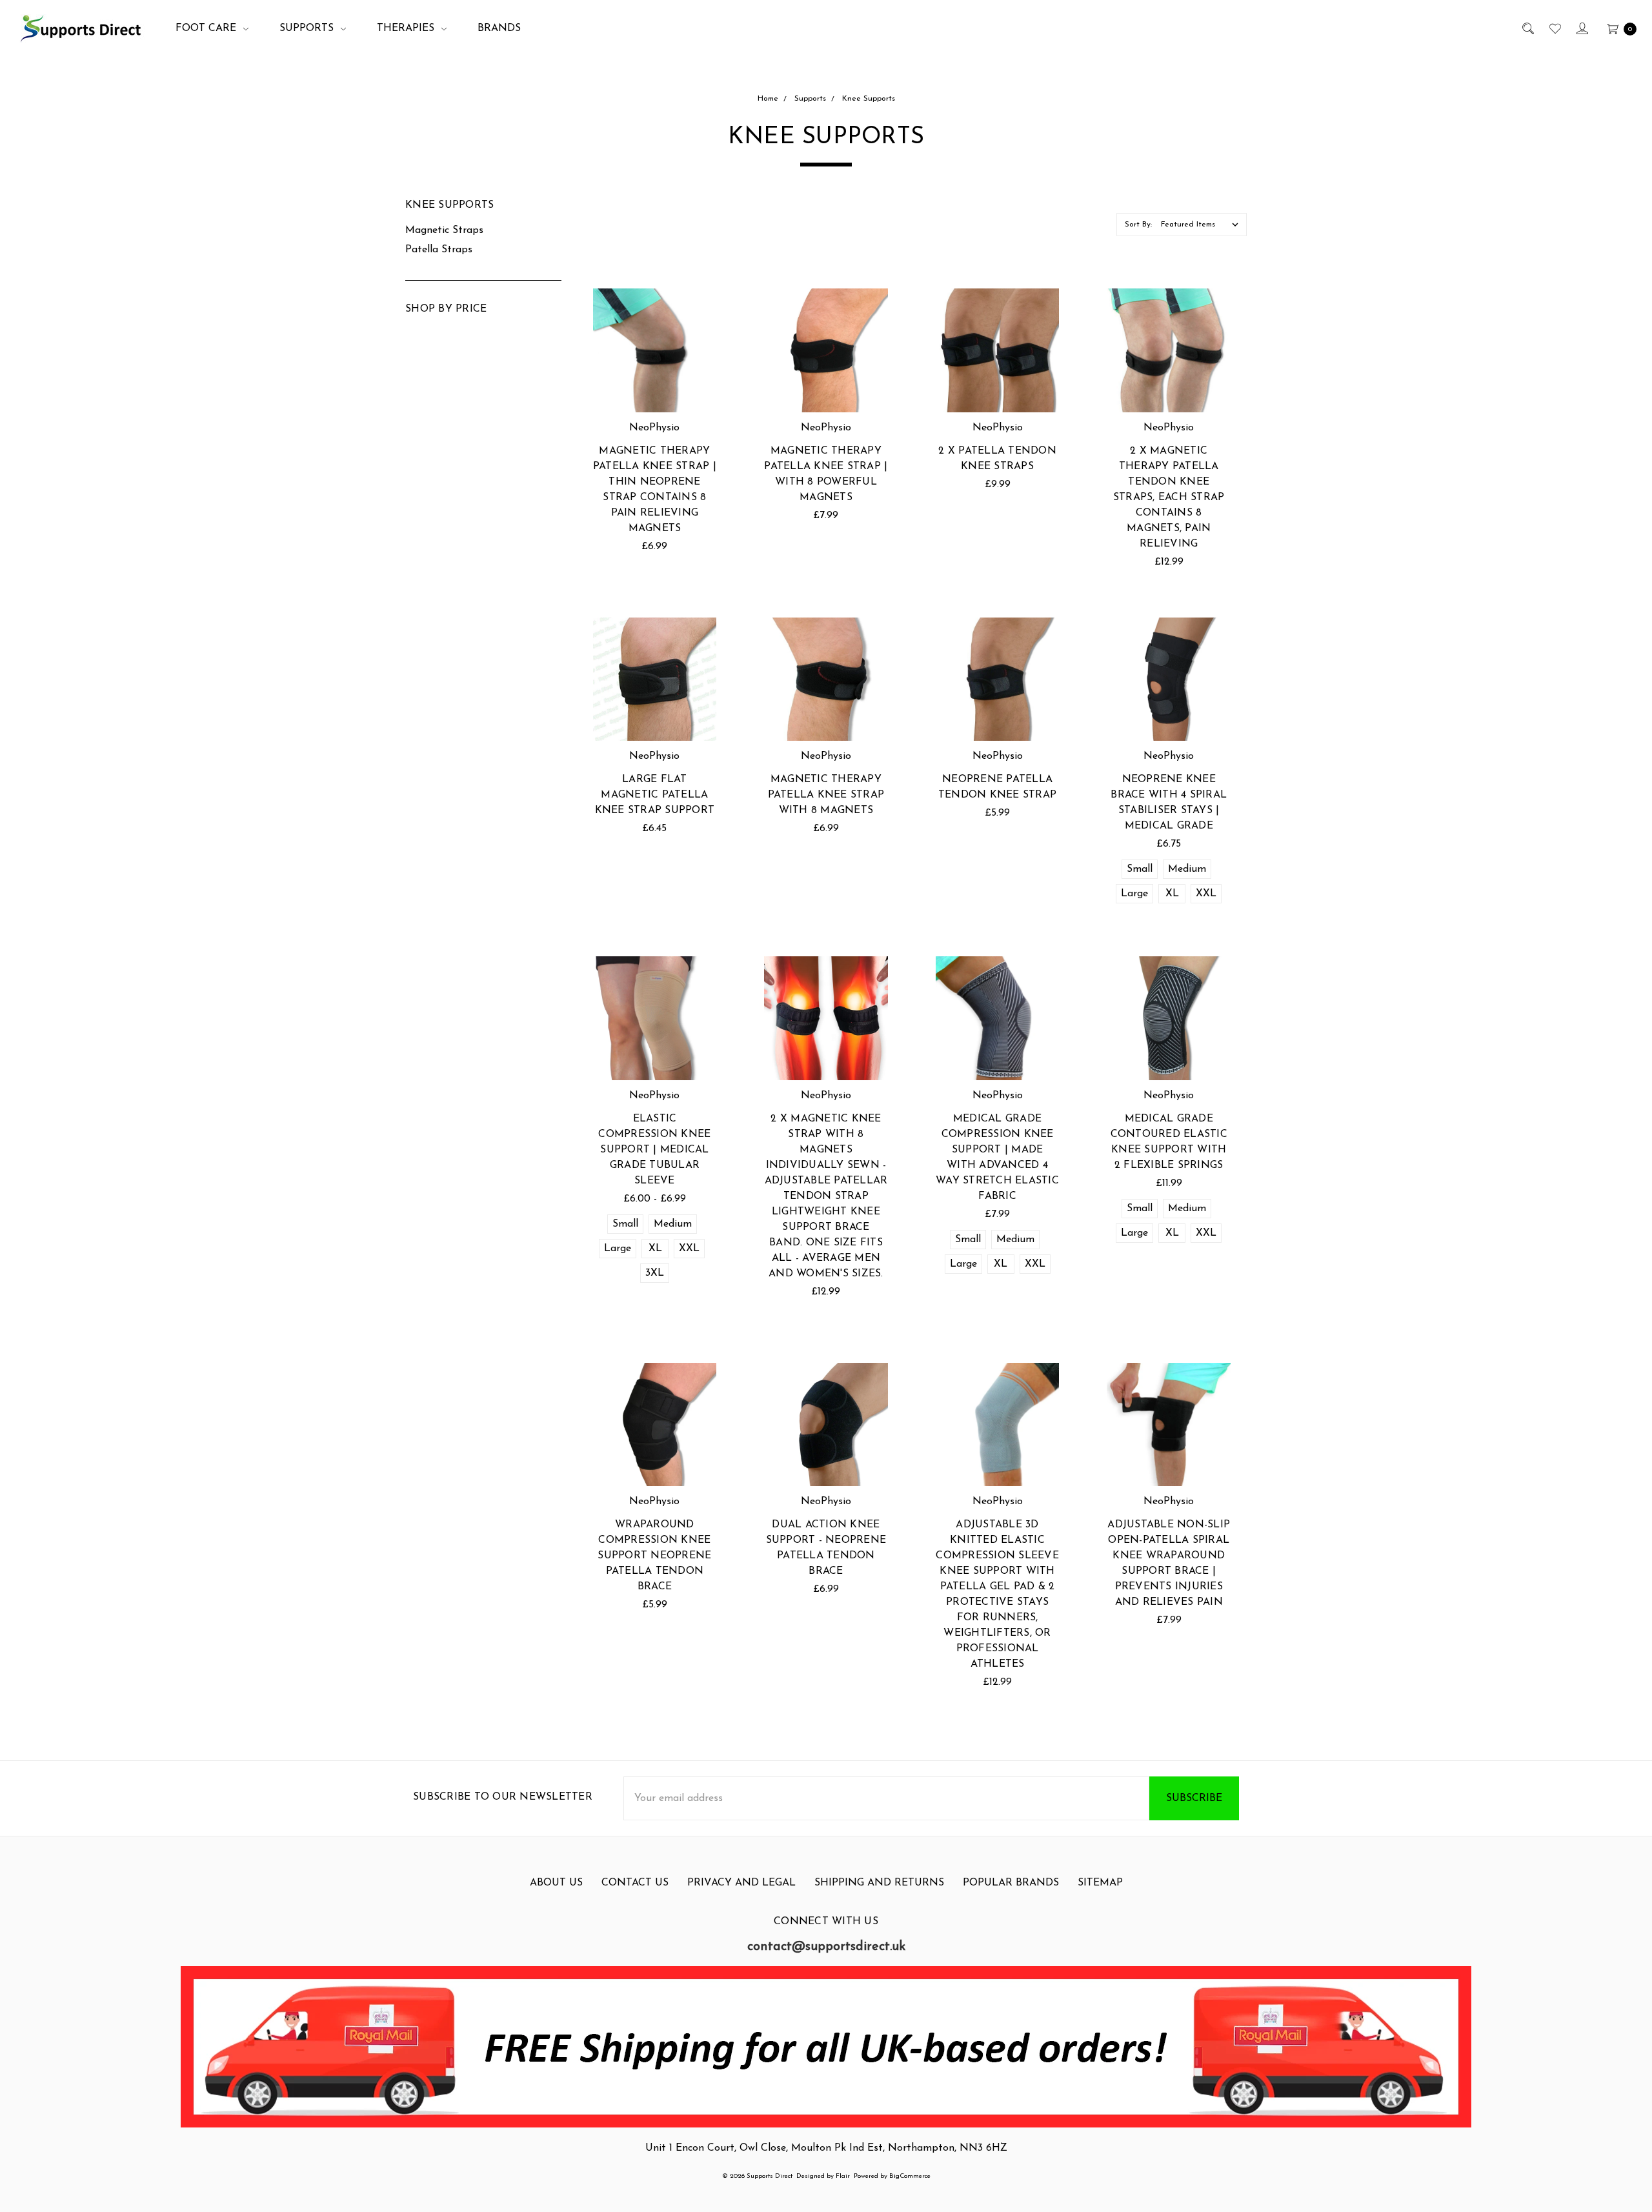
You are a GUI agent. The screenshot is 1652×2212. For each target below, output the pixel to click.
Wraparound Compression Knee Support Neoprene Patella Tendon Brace (654, 1556)
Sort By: (1138, 225)
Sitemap (1100, 1883)
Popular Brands (1011, 1883)
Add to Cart (655, 381)
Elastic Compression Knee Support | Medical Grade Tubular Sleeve (654, 1150)
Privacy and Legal (741, 1883)
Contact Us (635, 1883)
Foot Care (207, 28)
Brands (499, 28)
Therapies (407, 28)
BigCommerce (910, 2176)
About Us (556, 1883)
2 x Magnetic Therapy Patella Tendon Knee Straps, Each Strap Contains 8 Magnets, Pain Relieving (1169, 498)
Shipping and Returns (879, 1883)
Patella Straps (439, 250)
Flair (843, 2176)
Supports (308, 28)
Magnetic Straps (444, 230)
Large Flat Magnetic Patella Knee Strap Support (655, 795)
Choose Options (1169, 705)
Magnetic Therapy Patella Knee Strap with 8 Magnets (826, 795)
